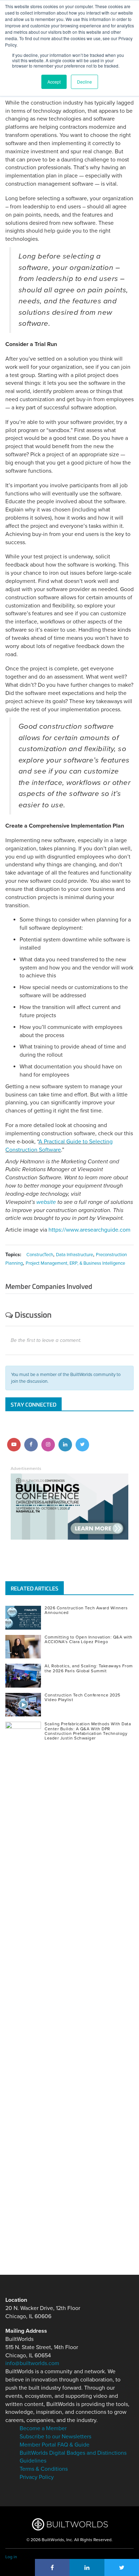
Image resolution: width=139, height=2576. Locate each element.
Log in (11, 2557)
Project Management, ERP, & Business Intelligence (75, 1263)
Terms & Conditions (44, 2469)
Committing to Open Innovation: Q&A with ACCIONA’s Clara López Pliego (89, 1639)
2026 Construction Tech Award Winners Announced (86, 1610)
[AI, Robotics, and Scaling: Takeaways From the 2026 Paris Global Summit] (25, 1676)
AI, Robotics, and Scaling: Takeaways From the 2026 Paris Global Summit (89, 1668)
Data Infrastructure (74, 1255)
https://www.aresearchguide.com (89, 1230)
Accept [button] (54, 82)
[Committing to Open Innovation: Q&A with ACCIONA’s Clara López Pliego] (25, 1647)
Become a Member (43, 2428)
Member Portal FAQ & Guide (55, 2445)
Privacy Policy (37, 2477)
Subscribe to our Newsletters (55, 2437)
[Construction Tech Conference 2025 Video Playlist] (25, 1705)
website (46, 1202)
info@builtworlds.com (32, 2363)
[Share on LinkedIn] (87, 2567)
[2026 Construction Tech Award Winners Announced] (25, 1618)
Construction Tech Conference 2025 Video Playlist (83, 1697)
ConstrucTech (40, 1255)
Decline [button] (84, 82)
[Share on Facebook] (52, 2567)
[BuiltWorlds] (70, 2524)
